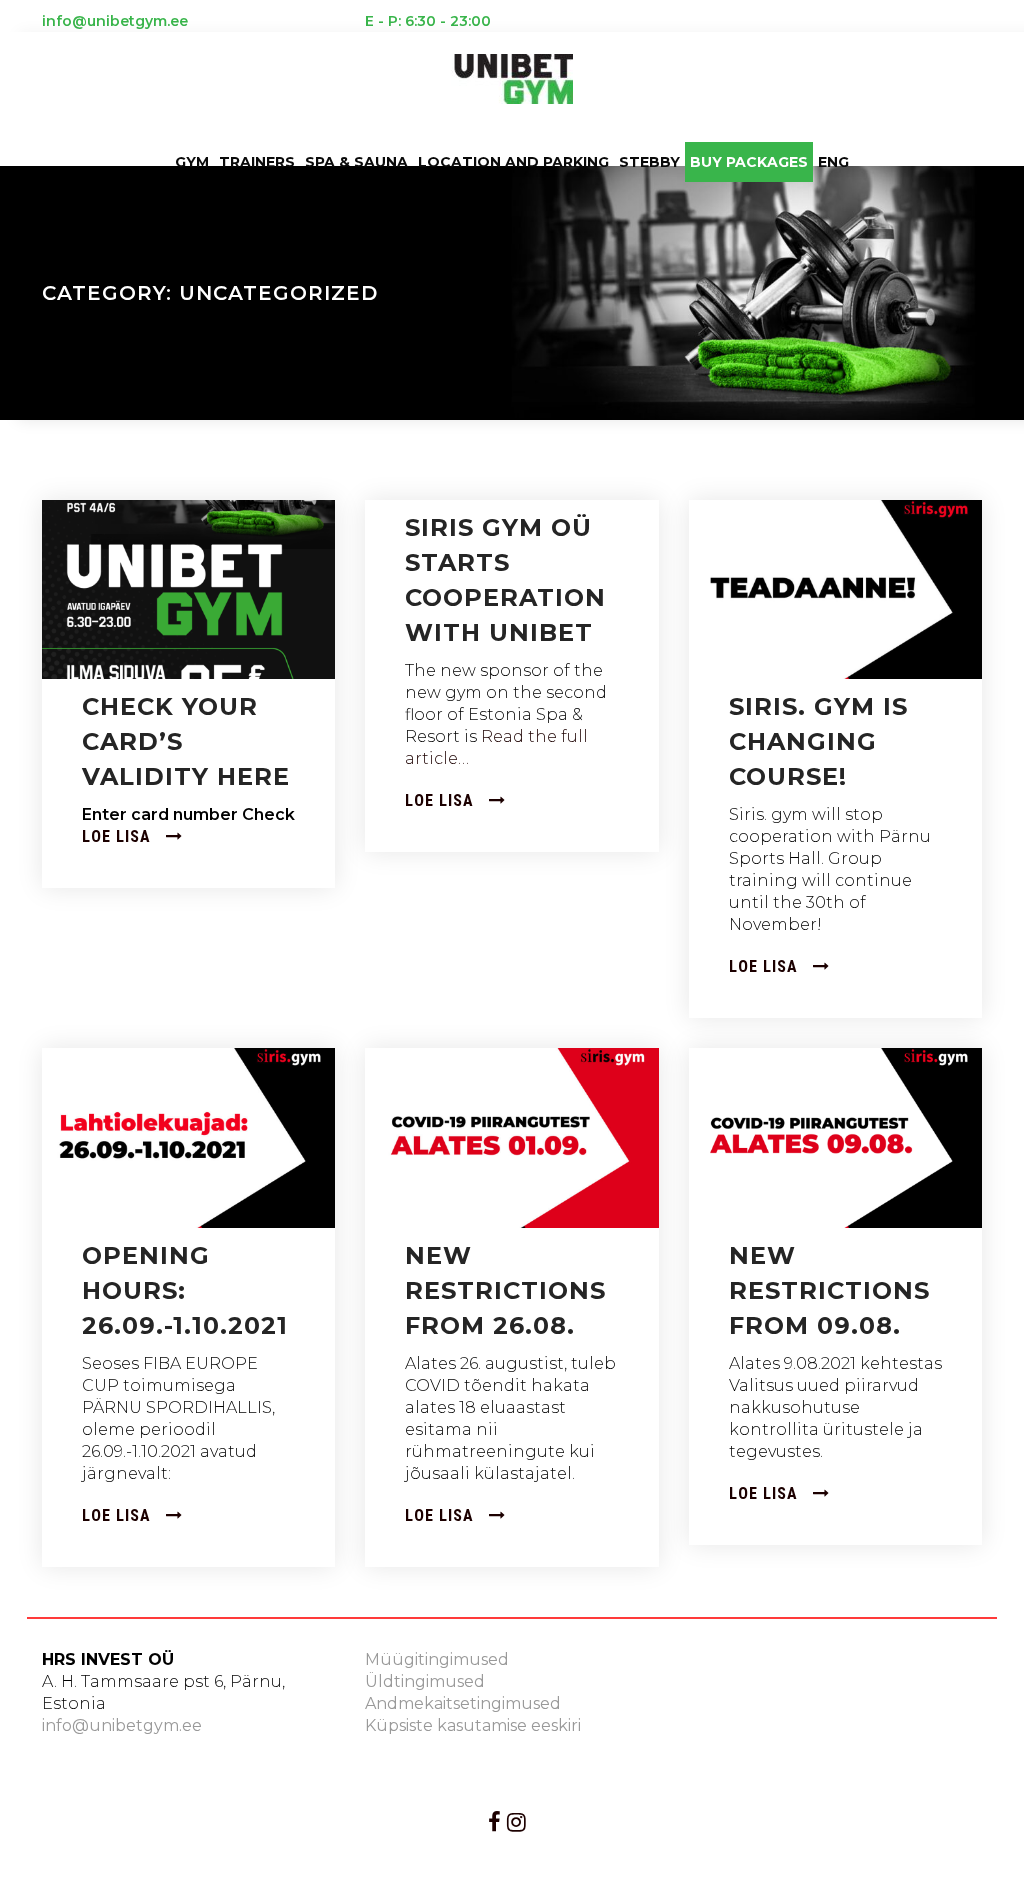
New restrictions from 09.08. (829, 1290)
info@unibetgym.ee (122, 1725)
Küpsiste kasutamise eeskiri (473, 1725)
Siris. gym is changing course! (818, 741)
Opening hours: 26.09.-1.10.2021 (185, 1290)
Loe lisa (119, 836)
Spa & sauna (356, 162)
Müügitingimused (437, 1659)
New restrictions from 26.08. (505, 1290)
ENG (833, 162)
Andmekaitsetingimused (463, 1703)
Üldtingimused (425, 1681)
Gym (192, 162)
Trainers (257, 162)
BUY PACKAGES (749, 162)
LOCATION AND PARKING (513, 162)
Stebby (649, 162)
